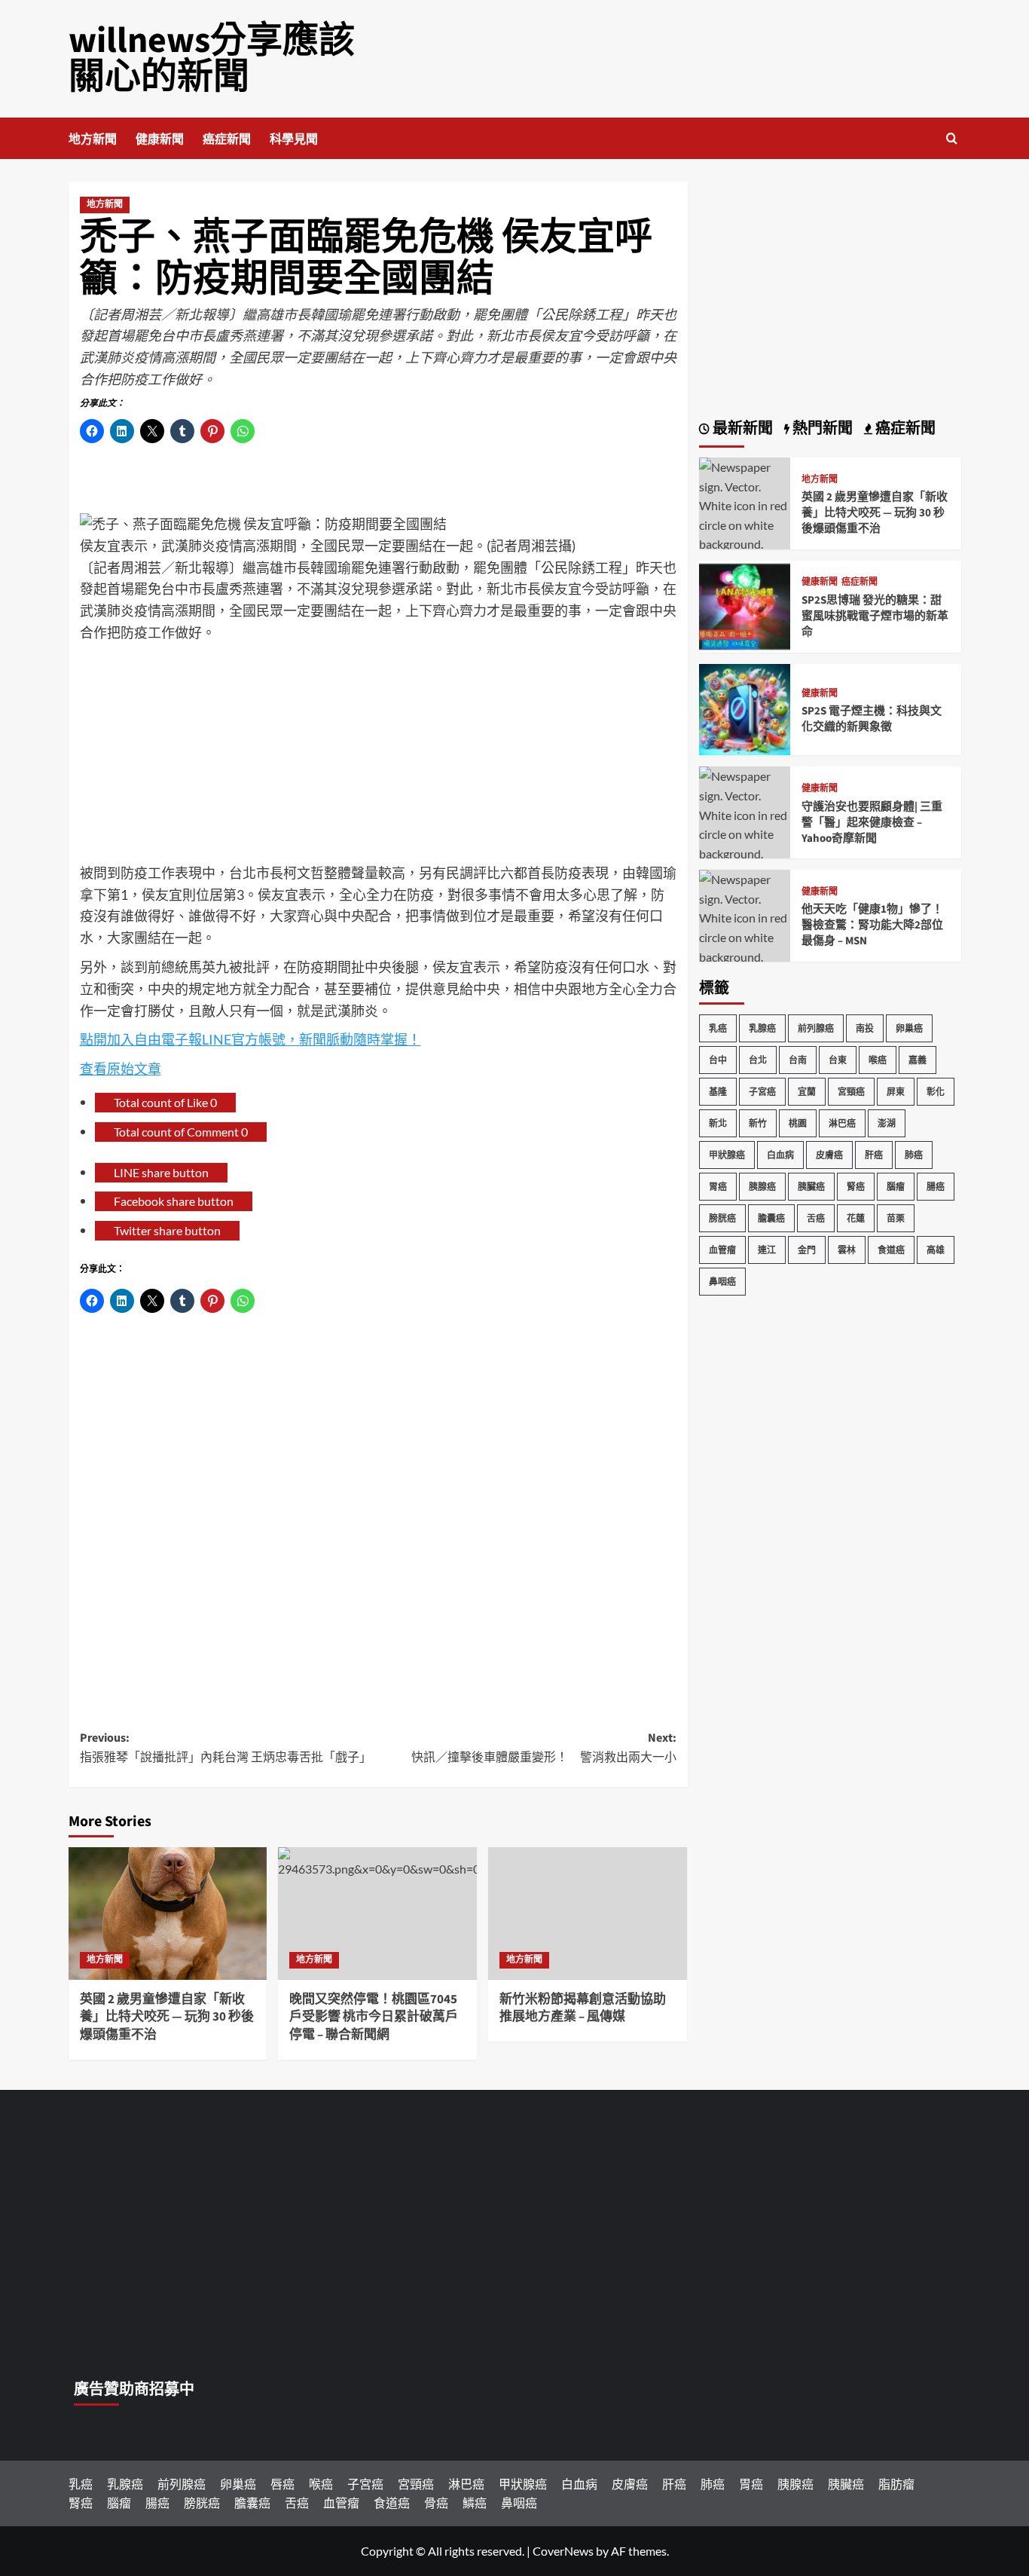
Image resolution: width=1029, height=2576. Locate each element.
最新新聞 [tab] (741, 429)
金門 (807, 1250)
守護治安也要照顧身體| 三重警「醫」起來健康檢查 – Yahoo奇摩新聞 (872, 823)
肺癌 (914, 1155)
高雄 (936, 1250)
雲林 (847, 1250)
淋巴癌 (842, 1123)
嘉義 (918, 1060)
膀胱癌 (722, 1218)
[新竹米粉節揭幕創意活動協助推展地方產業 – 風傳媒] (588, 1914)
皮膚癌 (829, 1155)
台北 (758, 1060)
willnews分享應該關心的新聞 (212, 59)
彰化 (936, 1092)
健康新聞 (160, 139)
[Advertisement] (378, 757)
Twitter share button (167, 1230)
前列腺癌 (816, 1028)
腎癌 (856, 1187)
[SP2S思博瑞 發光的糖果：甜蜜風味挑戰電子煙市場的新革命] (745, 605)
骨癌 (436, 2503)
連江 (767, 1250)
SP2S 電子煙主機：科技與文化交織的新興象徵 (872, 719)
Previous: (226, 1748)
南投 (865, 1028)
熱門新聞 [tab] (821, 429)
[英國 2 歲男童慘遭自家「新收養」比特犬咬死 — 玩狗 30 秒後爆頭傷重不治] (168, 1914)
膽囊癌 (771, 1218)
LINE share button (161, 1172)
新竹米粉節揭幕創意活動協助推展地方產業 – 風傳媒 (583, 2008)
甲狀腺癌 (727, 1155)
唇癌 (282, 2484)
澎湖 (887, 1123)
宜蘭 (807, 1092)
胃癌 (718, 1187)
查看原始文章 (121, 1069)
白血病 (780, 1155)
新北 (718, 1123)
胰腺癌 (762, 1187)
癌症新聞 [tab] (904, 429)
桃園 (798, 1123)
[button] (952, 138)
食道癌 (891, 1250)
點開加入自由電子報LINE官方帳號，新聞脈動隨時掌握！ (250, 1039)
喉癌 (878, 1060)
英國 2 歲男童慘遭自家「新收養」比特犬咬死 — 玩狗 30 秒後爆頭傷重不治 (167, 2018)
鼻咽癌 (722, 1282)
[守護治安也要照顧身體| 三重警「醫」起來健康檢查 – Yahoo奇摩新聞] (745, 823)
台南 (798, 1060)
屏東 (896, 1092)
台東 (838, 1060)
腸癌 (936, 1187)
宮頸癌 (851, 1092)
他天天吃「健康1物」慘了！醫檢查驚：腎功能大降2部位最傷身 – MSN (872, 925)
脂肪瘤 (896, 2484)
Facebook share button (174, 1201)
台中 (718, 1060)
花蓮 (856, 1218)
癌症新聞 (227, 139)
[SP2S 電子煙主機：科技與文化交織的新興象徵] (745, 708)
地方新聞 (93, 139)
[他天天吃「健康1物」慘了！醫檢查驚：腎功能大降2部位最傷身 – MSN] (745, 926)
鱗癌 (475, 2503)
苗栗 (896, 1218)
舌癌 (816, 1218)
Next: (544, 1748)
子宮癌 (762, 1092)
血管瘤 (722, 1250)
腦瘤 (896, 1187)
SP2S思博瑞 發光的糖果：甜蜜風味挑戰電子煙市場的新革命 (875, 616)
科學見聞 (294, 139)
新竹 (758, 1123)
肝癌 (874, 1155)
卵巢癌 (909, 1028)
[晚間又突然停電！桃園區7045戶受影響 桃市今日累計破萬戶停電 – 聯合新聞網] (377, 1914)
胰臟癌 (811, 1187)
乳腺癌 (762, 1028)
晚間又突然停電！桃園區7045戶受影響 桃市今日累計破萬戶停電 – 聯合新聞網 (374, 2018)
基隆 (718, 1092)
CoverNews (563, 2551)
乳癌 (718, 1028)
